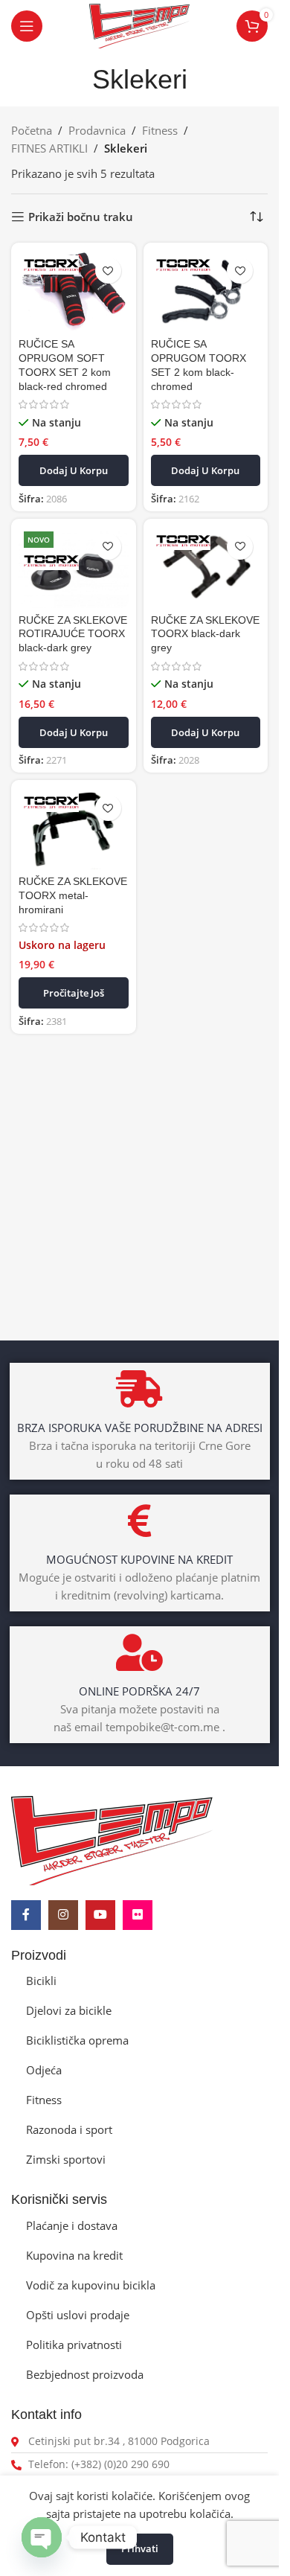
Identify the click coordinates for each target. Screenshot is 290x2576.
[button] (74, 470)
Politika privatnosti (74, 2345)
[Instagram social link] (63, 1915)
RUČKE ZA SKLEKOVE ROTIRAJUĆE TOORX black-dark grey (73, 635)
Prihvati (140, 2548)
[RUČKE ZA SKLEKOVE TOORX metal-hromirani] (74, 829)
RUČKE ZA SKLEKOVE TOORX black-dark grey (205, 635)
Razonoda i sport (69, 2129)
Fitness (160, 130)
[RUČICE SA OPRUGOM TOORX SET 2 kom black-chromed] (206, 291)
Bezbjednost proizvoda (85, 2374)
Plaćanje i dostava (72, 2225)
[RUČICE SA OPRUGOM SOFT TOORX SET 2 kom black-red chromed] (74, 291)
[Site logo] (140, 25)
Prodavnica (97, 130)
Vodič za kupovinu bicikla (91, 2285)
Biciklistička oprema (77, 2040)
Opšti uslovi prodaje (78, 2315)
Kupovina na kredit (74, 2255)
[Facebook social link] (26, 1915)
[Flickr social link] (138, 1915)
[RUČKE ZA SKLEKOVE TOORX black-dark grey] (206, 568)
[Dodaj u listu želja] (108, 271)
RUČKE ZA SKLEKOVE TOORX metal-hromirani (73, 896)
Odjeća (44, 2070)
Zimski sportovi (66, 2159)
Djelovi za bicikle (69, 2010)
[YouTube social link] (100, 1915)
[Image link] (112, 1839)
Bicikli (41, 1981)
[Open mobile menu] (27, 26)
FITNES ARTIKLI (49, 148)
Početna (32, 130)
